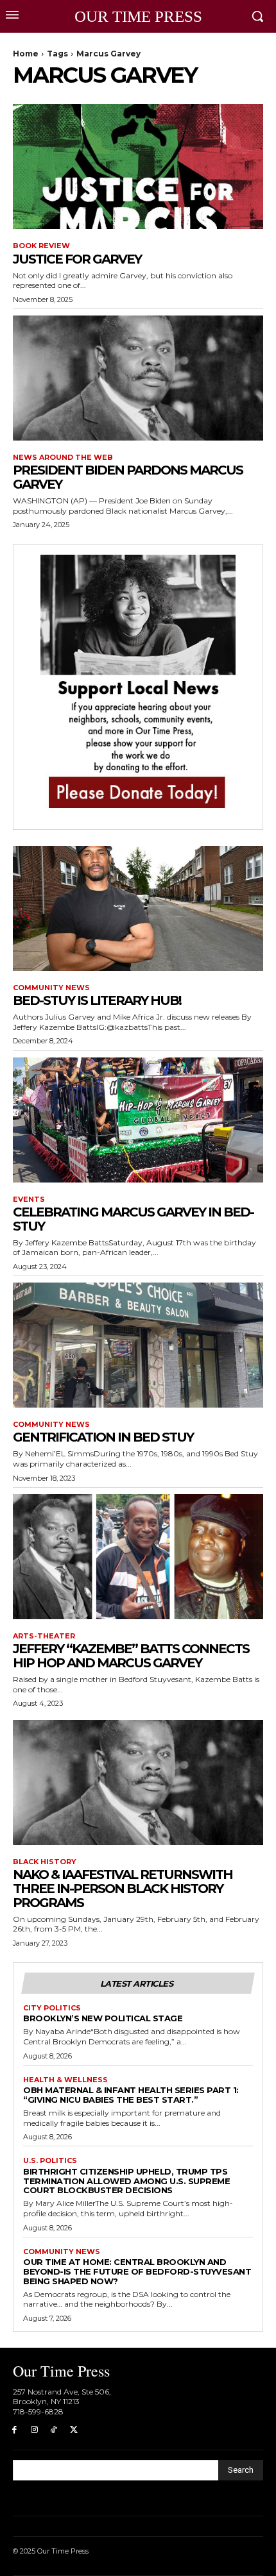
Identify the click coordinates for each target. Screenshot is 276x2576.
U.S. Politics (50, 2161)
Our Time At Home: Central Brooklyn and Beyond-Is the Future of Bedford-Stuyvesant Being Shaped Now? (137, 2271)
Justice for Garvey (77, 259)
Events (29, 1200)
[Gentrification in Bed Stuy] (138, 1345)
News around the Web (63, 458)
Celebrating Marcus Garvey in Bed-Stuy (133, 1219)
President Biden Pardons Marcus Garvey (128, 477)
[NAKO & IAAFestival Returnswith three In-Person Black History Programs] (138, 1782)
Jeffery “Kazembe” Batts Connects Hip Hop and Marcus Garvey (131, 1656)
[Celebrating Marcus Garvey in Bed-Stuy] (138, 1120)
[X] (73, 2430)
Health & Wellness (65, 2080)
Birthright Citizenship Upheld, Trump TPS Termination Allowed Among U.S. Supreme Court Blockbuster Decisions (126, 2181)
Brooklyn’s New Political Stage (103, 2018)
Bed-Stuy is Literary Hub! (97, 1000)
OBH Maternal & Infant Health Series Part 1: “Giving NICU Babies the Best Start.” (131, 2095)
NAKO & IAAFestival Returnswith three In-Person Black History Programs (123, 1889)
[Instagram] (34, 2430)
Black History (45, 1862)
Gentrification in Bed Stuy (103, 1437)
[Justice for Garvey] (138, 166)
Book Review (41, 246)
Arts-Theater (44, 1636)
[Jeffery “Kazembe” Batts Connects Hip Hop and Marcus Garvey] (138, 1557)
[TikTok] (54, 2430)
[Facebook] (14, 2430)
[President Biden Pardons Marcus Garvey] (138, 378)
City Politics (52, 2008)
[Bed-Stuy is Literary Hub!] (138, 908)
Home (26, 54)
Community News (51, 988)
